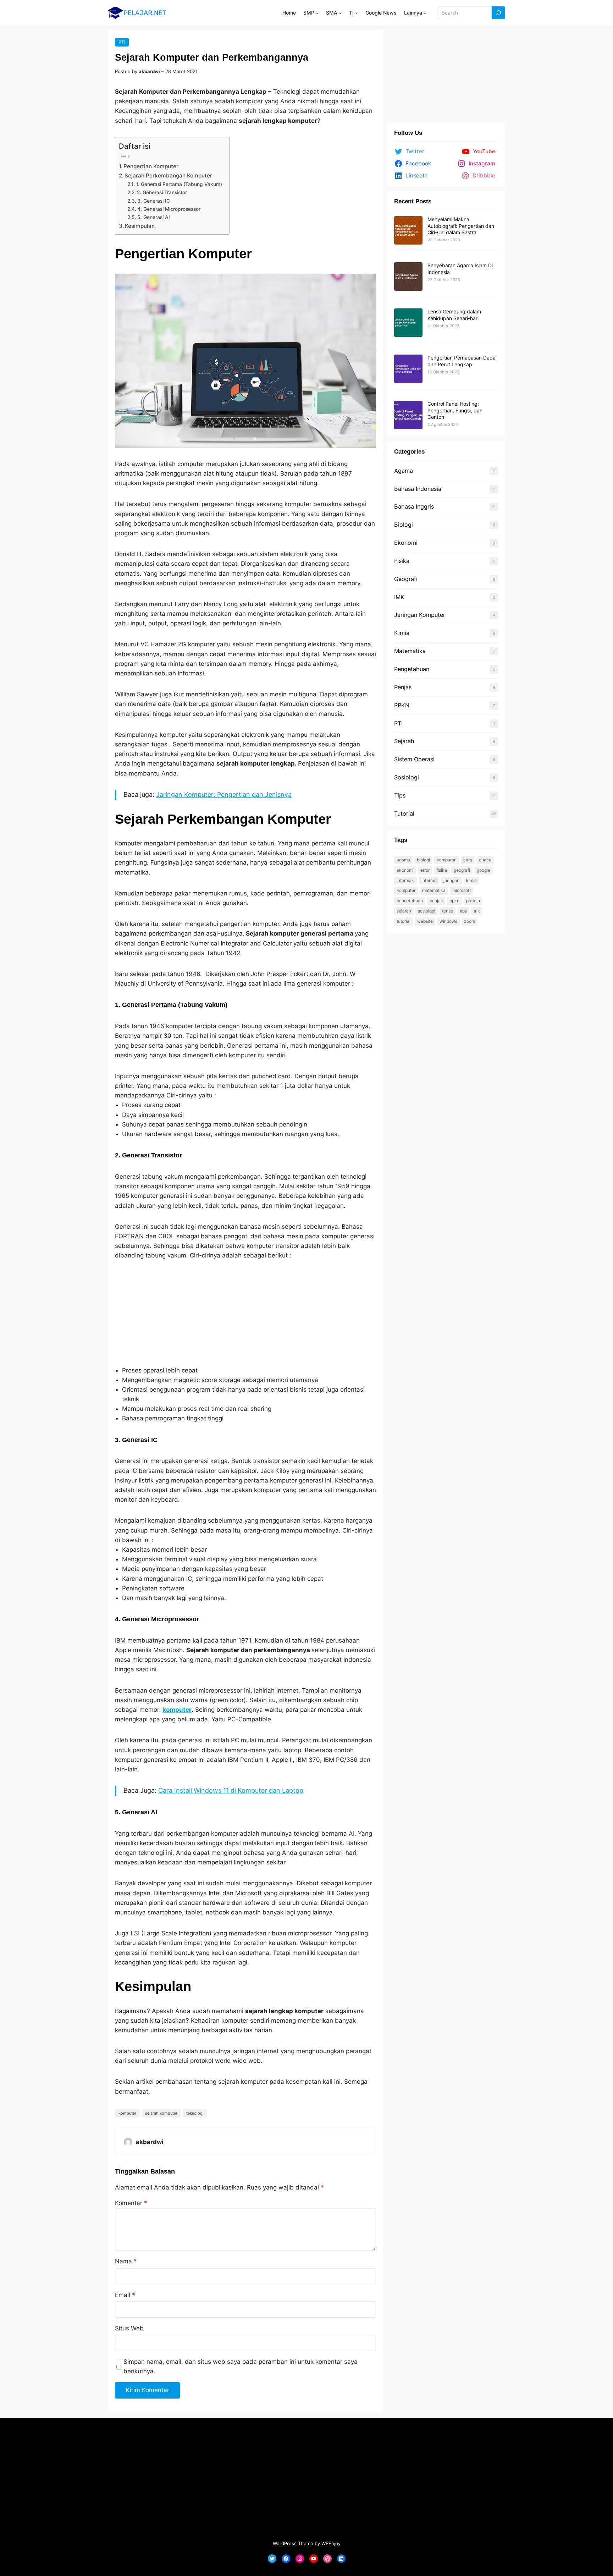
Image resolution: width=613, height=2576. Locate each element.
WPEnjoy (331, 2543)
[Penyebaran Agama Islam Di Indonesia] (408, 277)
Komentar (131, 2203)
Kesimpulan (140, 226)
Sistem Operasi (414, 759)
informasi (406, 880)
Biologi (404, 525)
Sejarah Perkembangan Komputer (168, 176)
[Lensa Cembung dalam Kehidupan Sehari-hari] (408, 323)
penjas (436, 901)
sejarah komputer (161, 2113)
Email (125, 2295)
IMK (399, 597)
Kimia (402, 633)
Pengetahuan (412, 669)
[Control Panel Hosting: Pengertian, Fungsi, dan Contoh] (408, 415)
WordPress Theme (293, 2543)
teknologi (195, 2113)
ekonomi (405, 870)
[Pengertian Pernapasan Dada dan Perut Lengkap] (408, 369)
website (425, 921)
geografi (462, 870)
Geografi (406, 579)
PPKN (402, 705)
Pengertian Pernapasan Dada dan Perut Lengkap (462, 361)
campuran (447, 860)
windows (448, 921)
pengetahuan (410, 901)
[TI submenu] (357, 13)
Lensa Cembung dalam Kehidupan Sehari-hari (454, 315)
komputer (127, 2113)
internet (429, 880)
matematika (434, 890)
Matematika (410, 651)
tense (448, 911)
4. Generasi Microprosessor (169, 209)
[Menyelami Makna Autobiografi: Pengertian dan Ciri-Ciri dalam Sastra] (408, 231)
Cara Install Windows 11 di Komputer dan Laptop (231, 1790)
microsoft (462, 890)
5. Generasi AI (154, 217)
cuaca (485, 860)
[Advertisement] (245, 1313)
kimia (471, 880)
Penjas (403, 687)
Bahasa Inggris (414, 506)
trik (477, 911)
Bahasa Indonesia (418, 489)
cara (468, 860)
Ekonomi (406, 543)
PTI (122, 42)
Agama (404, 471)
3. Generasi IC (154, 201)
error (425, 870)
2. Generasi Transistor (162, 192)
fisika (442, 870)
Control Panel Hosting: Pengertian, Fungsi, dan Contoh (455, 410)
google (484, 870)
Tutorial (404, 813)
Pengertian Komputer (151, 166)
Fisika (402, 561)
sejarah (404, 911)
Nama (126, 2261)
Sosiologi (407, 777)
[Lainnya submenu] (425, 13)
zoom (470, 921)
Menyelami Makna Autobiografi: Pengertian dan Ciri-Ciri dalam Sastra (461, 226)
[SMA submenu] (340, 13)
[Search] (498, 13)
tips (463, 911)
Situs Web (129, 2328)
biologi (423, 860)
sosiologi (427, 911)
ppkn (454, 901)
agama (403, 860)
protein (473, 901)
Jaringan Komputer (420, 615)
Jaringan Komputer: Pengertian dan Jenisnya (224, 794)
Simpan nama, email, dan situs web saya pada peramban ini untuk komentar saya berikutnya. (241, 2366)
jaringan (451, 880)
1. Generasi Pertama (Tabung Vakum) (179, 184)
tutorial (404, 921)
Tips (400, 795)
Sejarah (404, 741)
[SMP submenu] (317, 13)
